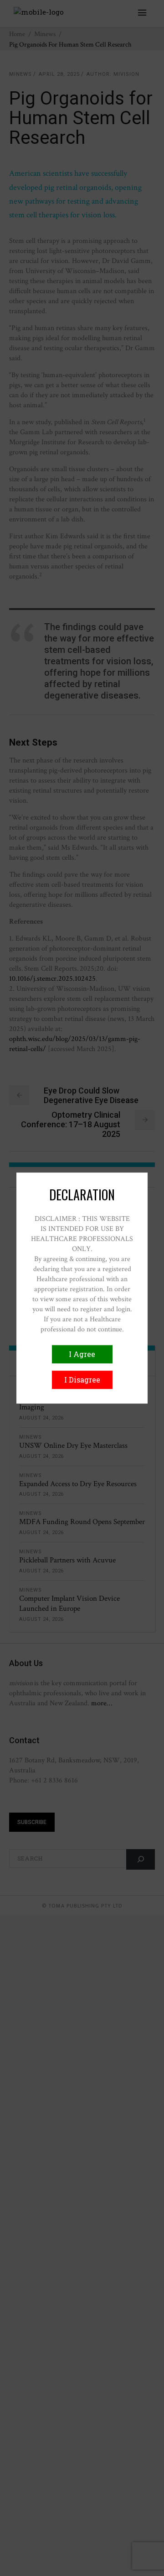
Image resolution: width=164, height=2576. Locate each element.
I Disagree (82, 1380)
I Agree (82, 1354)
